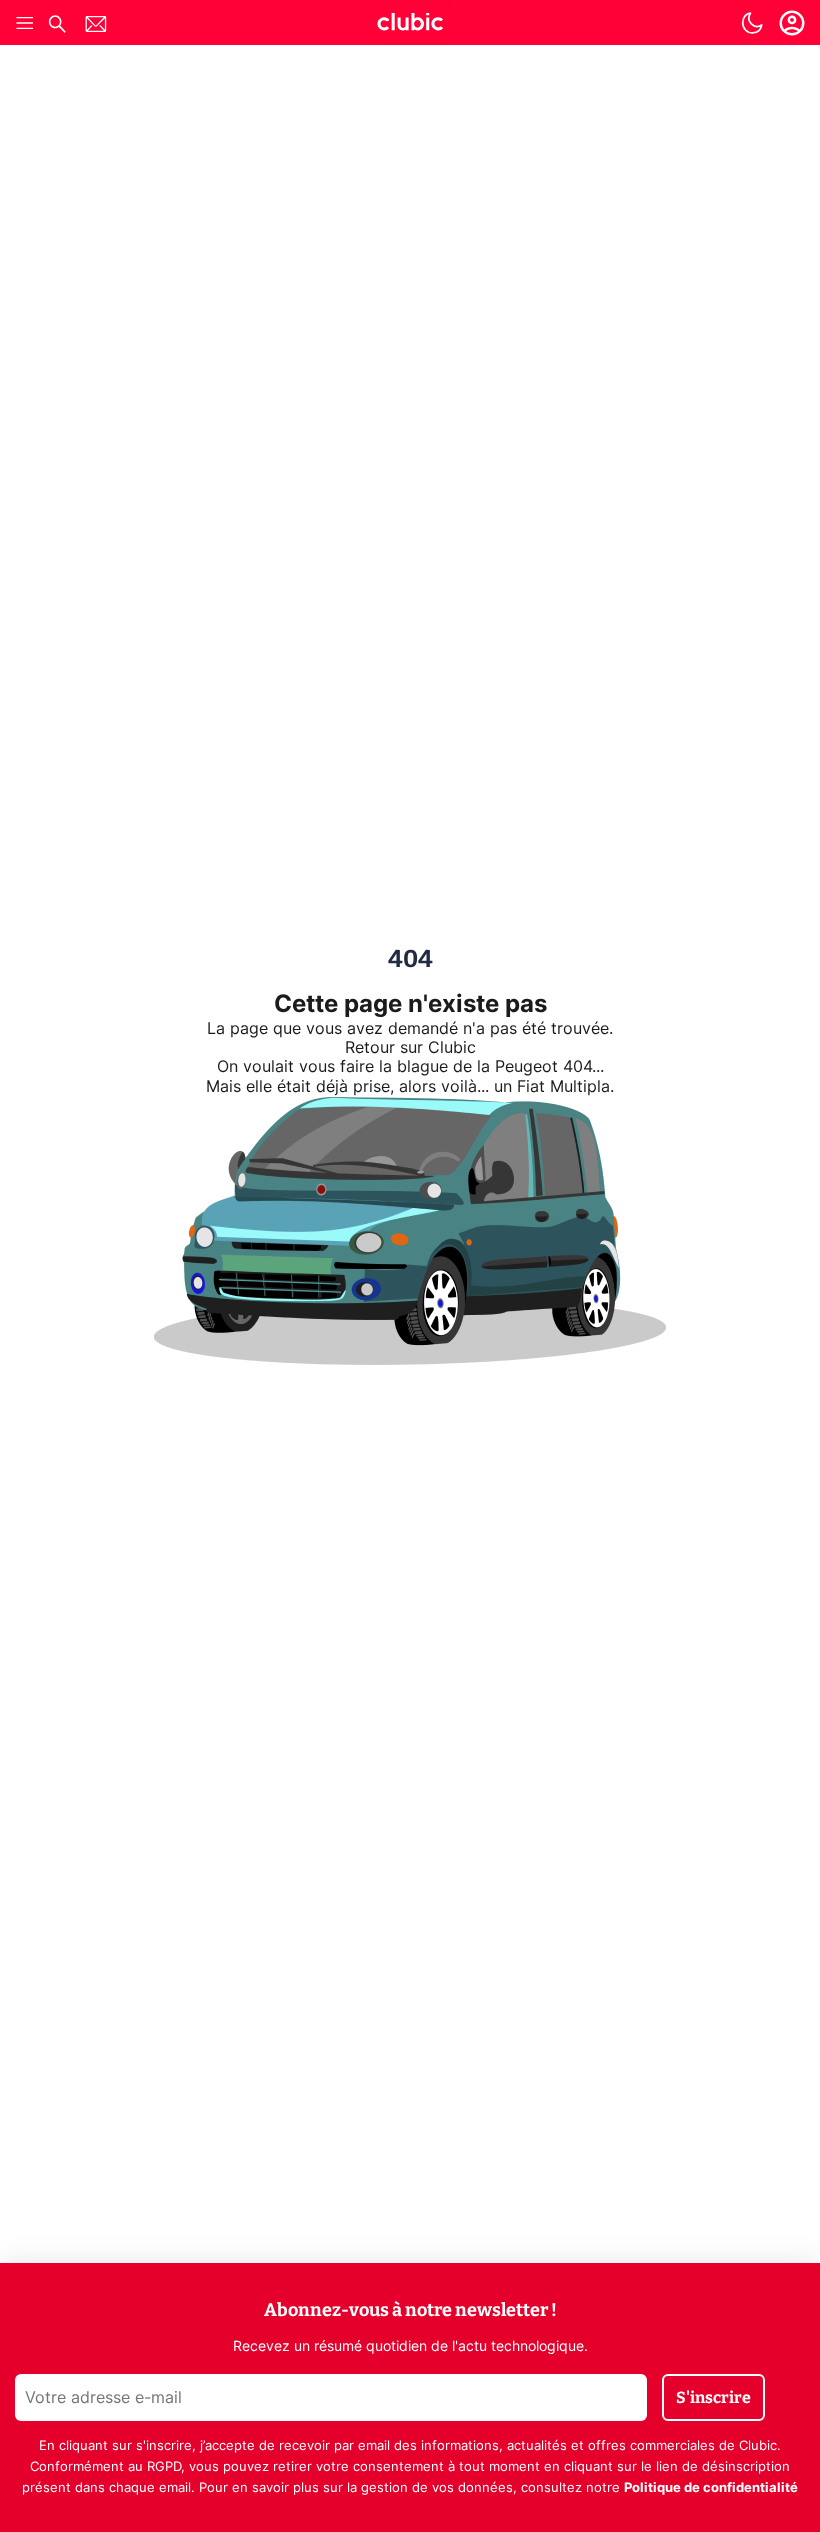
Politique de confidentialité (711, 2488)
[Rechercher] (57, 26)
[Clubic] (410, 25)
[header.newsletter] (96, 26)
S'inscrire (713, 2397)
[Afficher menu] (25, 23)
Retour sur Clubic (410, 1048)
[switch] (752, 23)
